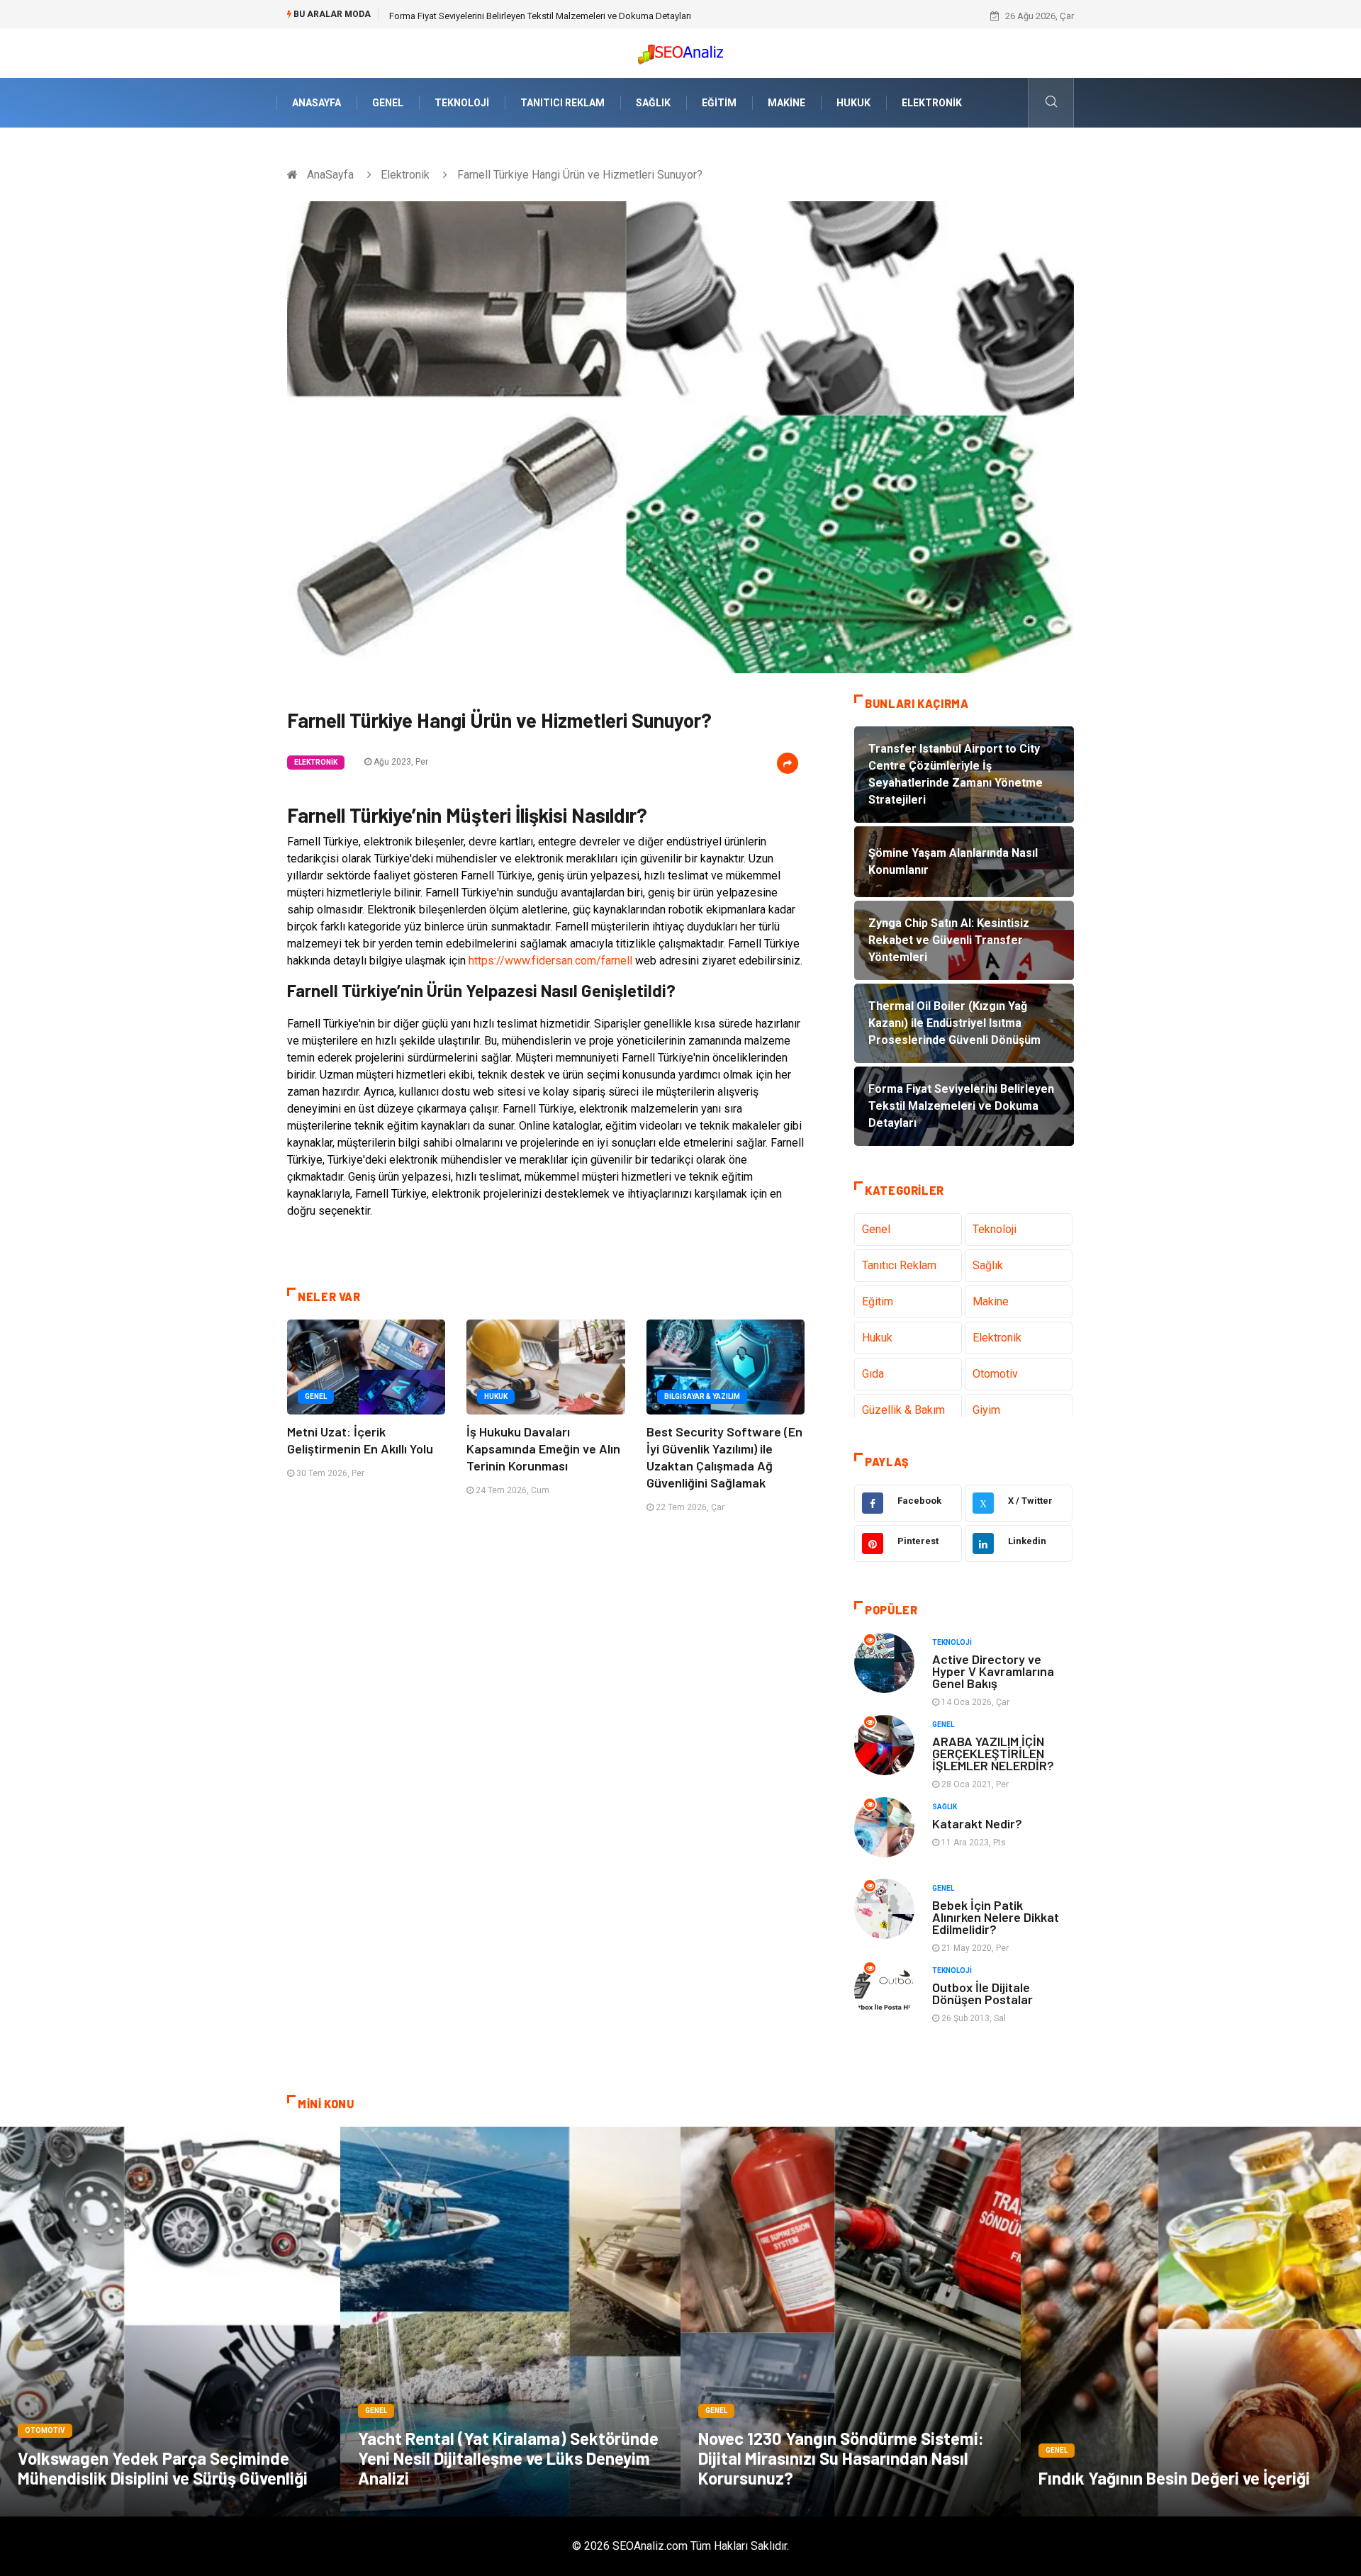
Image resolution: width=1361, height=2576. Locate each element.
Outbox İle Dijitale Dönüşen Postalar (982, 1993)
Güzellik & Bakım (903, 1410)
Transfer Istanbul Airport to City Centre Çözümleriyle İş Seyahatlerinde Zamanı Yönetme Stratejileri (587, 16)
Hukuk (853, 103)
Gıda (873, 1374)
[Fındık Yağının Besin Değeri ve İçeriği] (1191, 2322)
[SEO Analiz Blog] (680, 51)
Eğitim (719, 103)
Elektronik (932, 103)
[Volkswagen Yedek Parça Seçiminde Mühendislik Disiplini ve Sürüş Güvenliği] (170, 2322)
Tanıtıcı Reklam (562, 103)
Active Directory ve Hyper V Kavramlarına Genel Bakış (993, 1671)
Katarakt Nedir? (977, 1823)
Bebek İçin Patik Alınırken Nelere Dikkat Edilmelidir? (996, 1917)
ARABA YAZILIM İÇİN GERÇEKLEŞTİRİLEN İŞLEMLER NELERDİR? (993, 1753)
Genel (388, 103)
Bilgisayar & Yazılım (702, 1396)
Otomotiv (995, 1374)
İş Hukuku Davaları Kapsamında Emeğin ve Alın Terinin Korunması (543, 1449)
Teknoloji (462, 103)
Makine (786, 103)
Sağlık (653, 103)
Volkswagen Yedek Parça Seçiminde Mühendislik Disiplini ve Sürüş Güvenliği (163, 2468)
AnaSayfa (317, 103)
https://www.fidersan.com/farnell (550, 961)
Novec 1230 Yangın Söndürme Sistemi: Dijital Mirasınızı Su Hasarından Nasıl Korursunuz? (841, 2458)
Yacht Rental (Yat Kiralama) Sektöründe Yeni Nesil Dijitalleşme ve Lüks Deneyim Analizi (508, 2458)
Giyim (986, 1410)
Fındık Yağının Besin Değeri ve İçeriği (1174, 2478)
